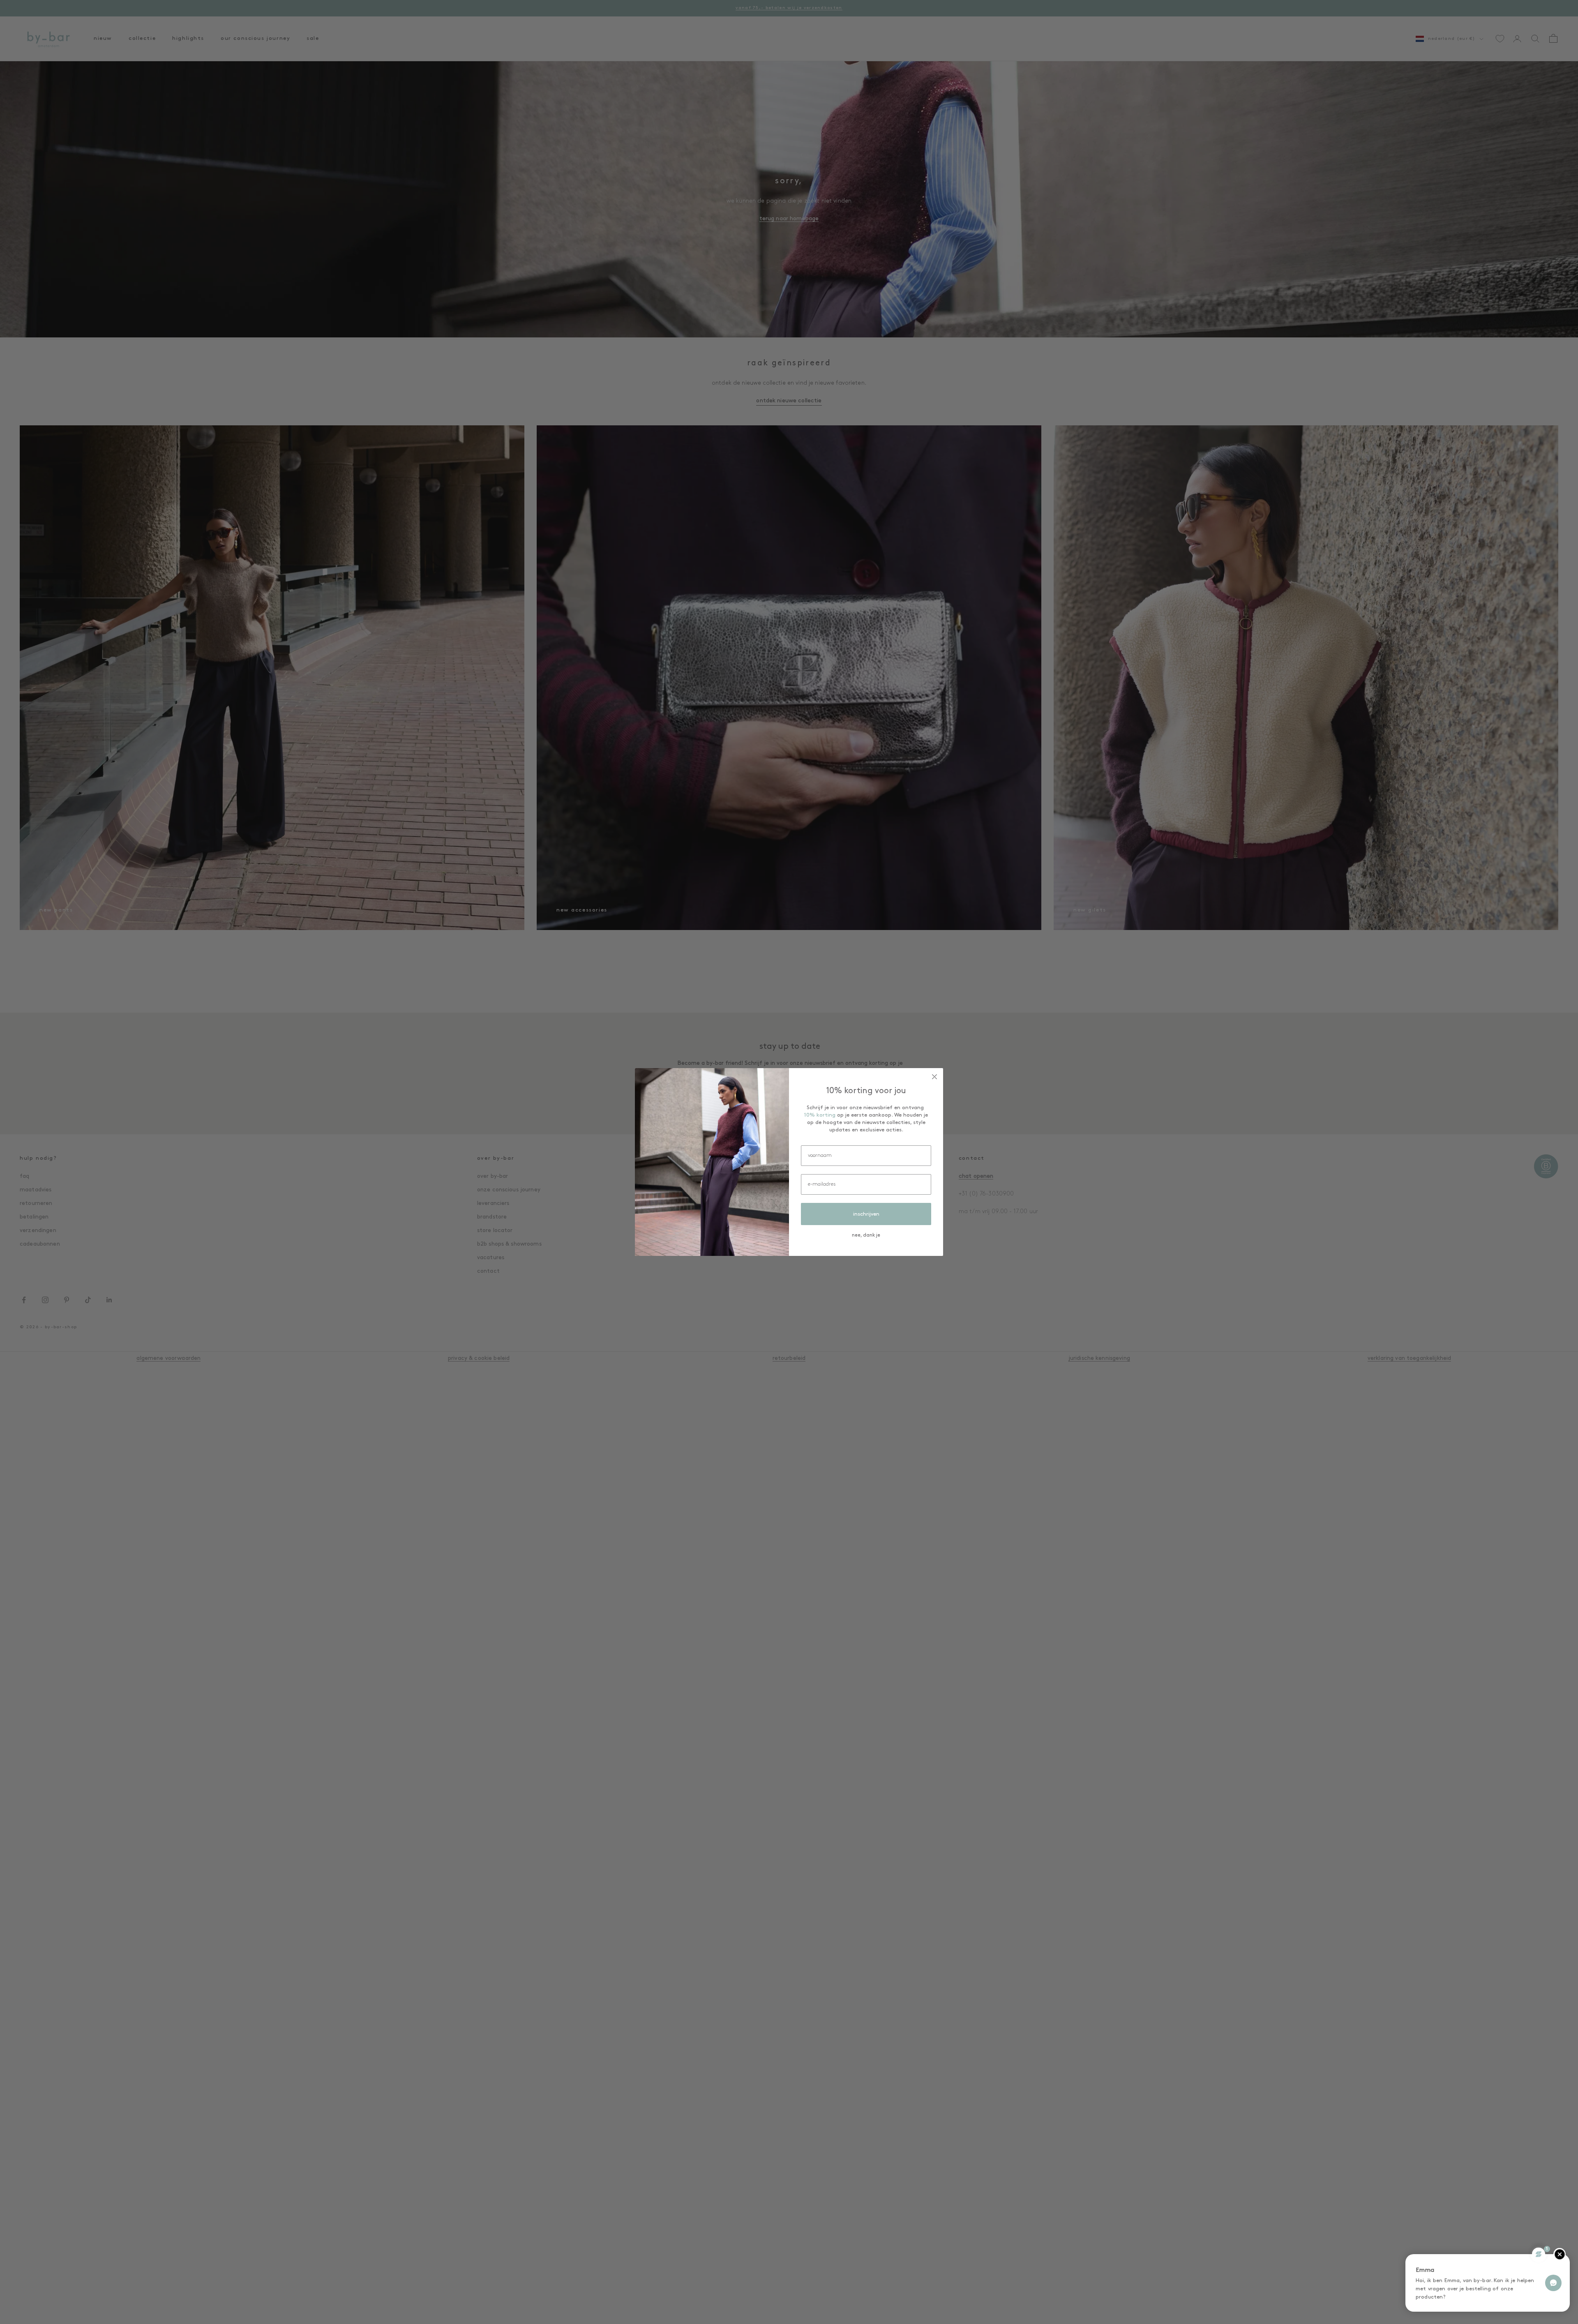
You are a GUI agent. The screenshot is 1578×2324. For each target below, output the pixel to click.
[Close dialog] (934, 1077)
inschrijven (866, 1214)
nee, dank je (866, 1235)
